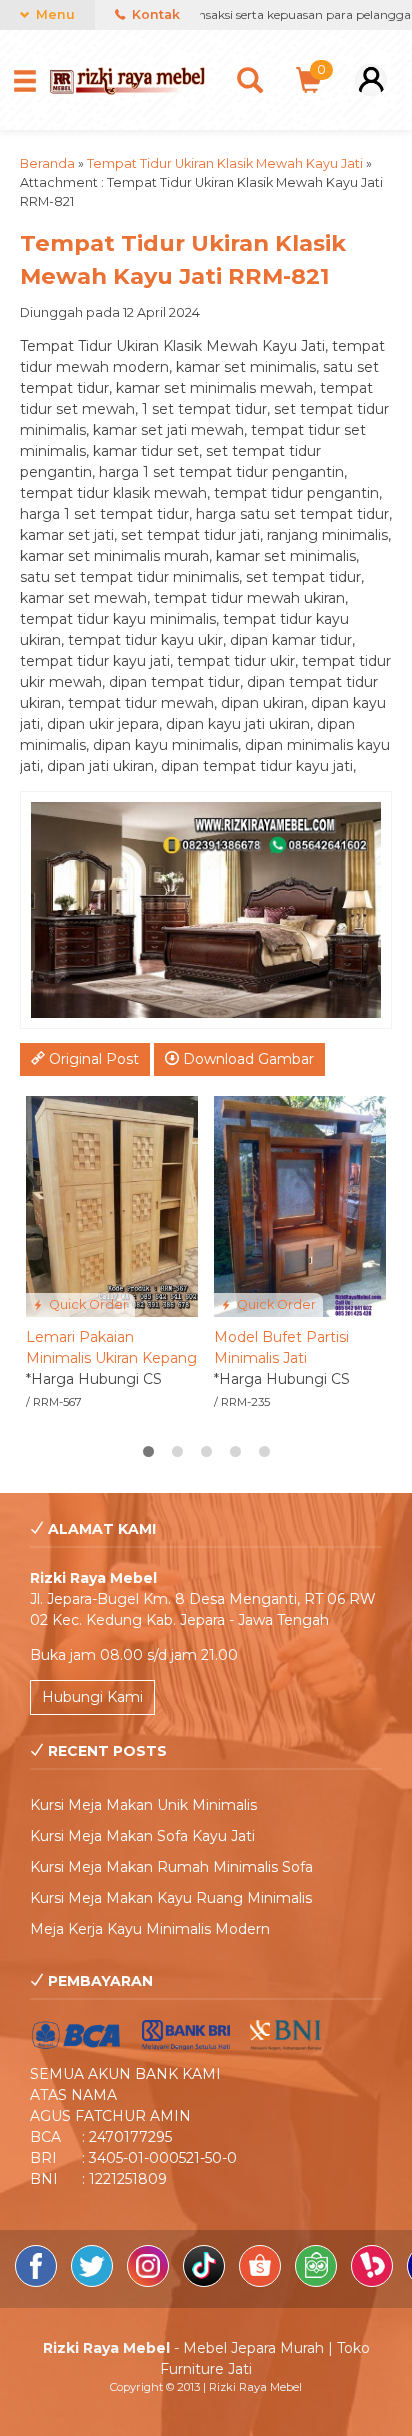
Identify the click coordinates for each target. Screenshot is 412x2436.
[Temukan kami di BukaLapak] (374, 2282)
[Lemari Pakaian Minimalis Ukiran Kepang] (112, 1205)
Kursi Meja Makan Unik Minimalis (143, 1805)
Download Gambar (246, 1059)
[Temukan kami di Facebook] (38, 2282)
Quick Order (87, 1304)
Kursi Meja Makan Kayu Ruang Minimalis (171, 1898)
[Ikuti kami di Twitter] (94, 2282)
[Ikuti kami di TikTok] (206, 2282)
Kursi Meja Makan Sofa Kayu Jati (142, 1836)
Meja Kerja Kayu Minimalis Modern (150, 1929)
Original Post (92, 1059)
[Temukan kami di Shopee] (262, 2282)
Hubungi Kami (92, 1697)
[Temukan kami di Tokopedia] (318, 2282)
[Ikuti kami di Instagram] (150, 2282)
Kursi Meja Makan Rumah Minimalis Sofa (171, 1867)
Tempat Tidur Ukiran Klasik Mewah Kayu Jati (225, 163)
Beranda (47, 163)
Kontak (154, 14)
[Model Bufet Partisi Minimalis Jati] (300, 1205)
